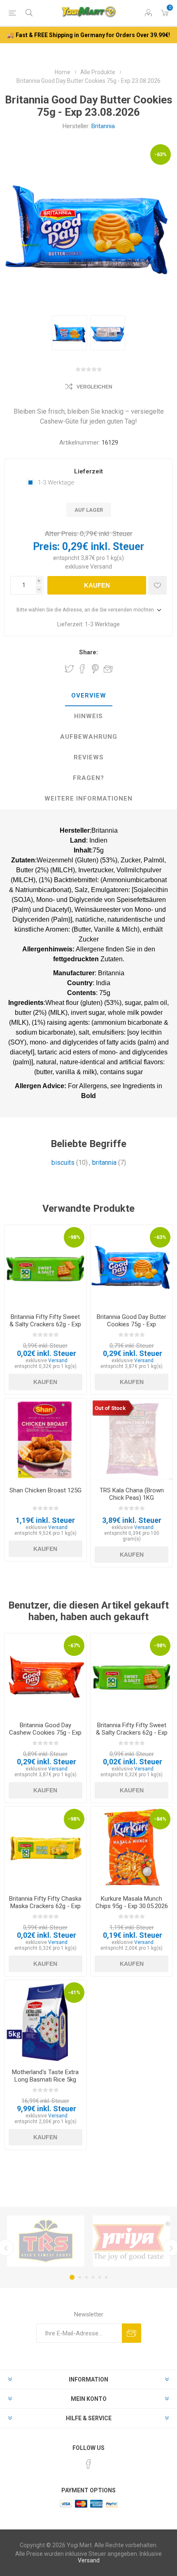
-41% (74, 1992)
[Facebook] (88, 2464)
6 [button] (106, 2277)
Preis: (46, 547)
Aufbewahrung (89, 737)
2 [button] (80, 2277)
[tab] (88, 696)
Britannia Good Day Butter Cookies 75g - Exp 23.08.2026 (132, 1324)
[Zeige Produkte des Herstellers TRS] (46, 2241)
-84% (160, 1819)
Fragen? (88, 778)
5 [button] (100, 2277)
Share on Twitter (69, 669)
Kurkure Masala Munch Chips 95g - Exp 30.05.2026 (132, 1902)
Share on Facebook (82, 669)
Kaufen (97, 585)
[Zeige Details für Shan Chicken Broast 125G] (45, 1439)
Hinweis (88, 716)
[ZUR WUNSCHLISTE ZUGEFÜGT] (157, 585)
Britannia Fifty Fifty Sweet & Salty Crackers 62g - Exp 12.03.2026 (45, 1324)
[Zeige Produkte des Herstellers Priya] (131, 2241)
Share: (88, 652)
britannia (104, 1163)
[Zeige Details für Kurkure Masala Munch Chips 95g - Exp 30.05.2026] (132, 1848)
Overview (89, 696)
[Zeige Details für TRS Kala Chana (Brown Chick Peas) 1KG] (132, 1439)
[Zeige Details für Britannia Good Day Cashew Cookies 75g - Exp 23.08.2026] (45, 1674)
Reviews (89, 757)
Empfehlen (108, 669)
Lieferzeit (88, 471)
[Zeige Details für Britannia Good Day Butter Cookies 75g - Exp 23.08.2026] (132, 1266)
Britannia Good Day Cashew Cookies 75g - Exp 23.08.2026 (45, 1733)
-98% (74, 1237)
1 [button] (72, 2277)
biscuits (63, 1163)
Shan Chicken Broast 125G (45, 1490)
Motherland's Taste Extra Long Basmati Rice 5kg (45, 2076)
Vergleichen (94, 387)
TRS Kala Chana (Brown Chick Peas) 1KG (132, 1494)
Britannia (103, 126)
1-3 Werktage (56, 482)
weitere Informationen (88, 799)
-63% (161, 154)
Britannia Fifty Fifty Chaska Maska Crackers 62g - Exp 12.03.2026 (45, 1906)
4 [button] (93, 2277)
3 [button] (86, 2277)
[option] (69, 333)
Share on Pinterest (95, 669)
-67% (74, 1645)
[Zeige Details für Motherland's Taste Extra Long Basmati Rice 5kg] (45, 2021)
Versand (101, 567)
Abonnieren (132, 2333)
